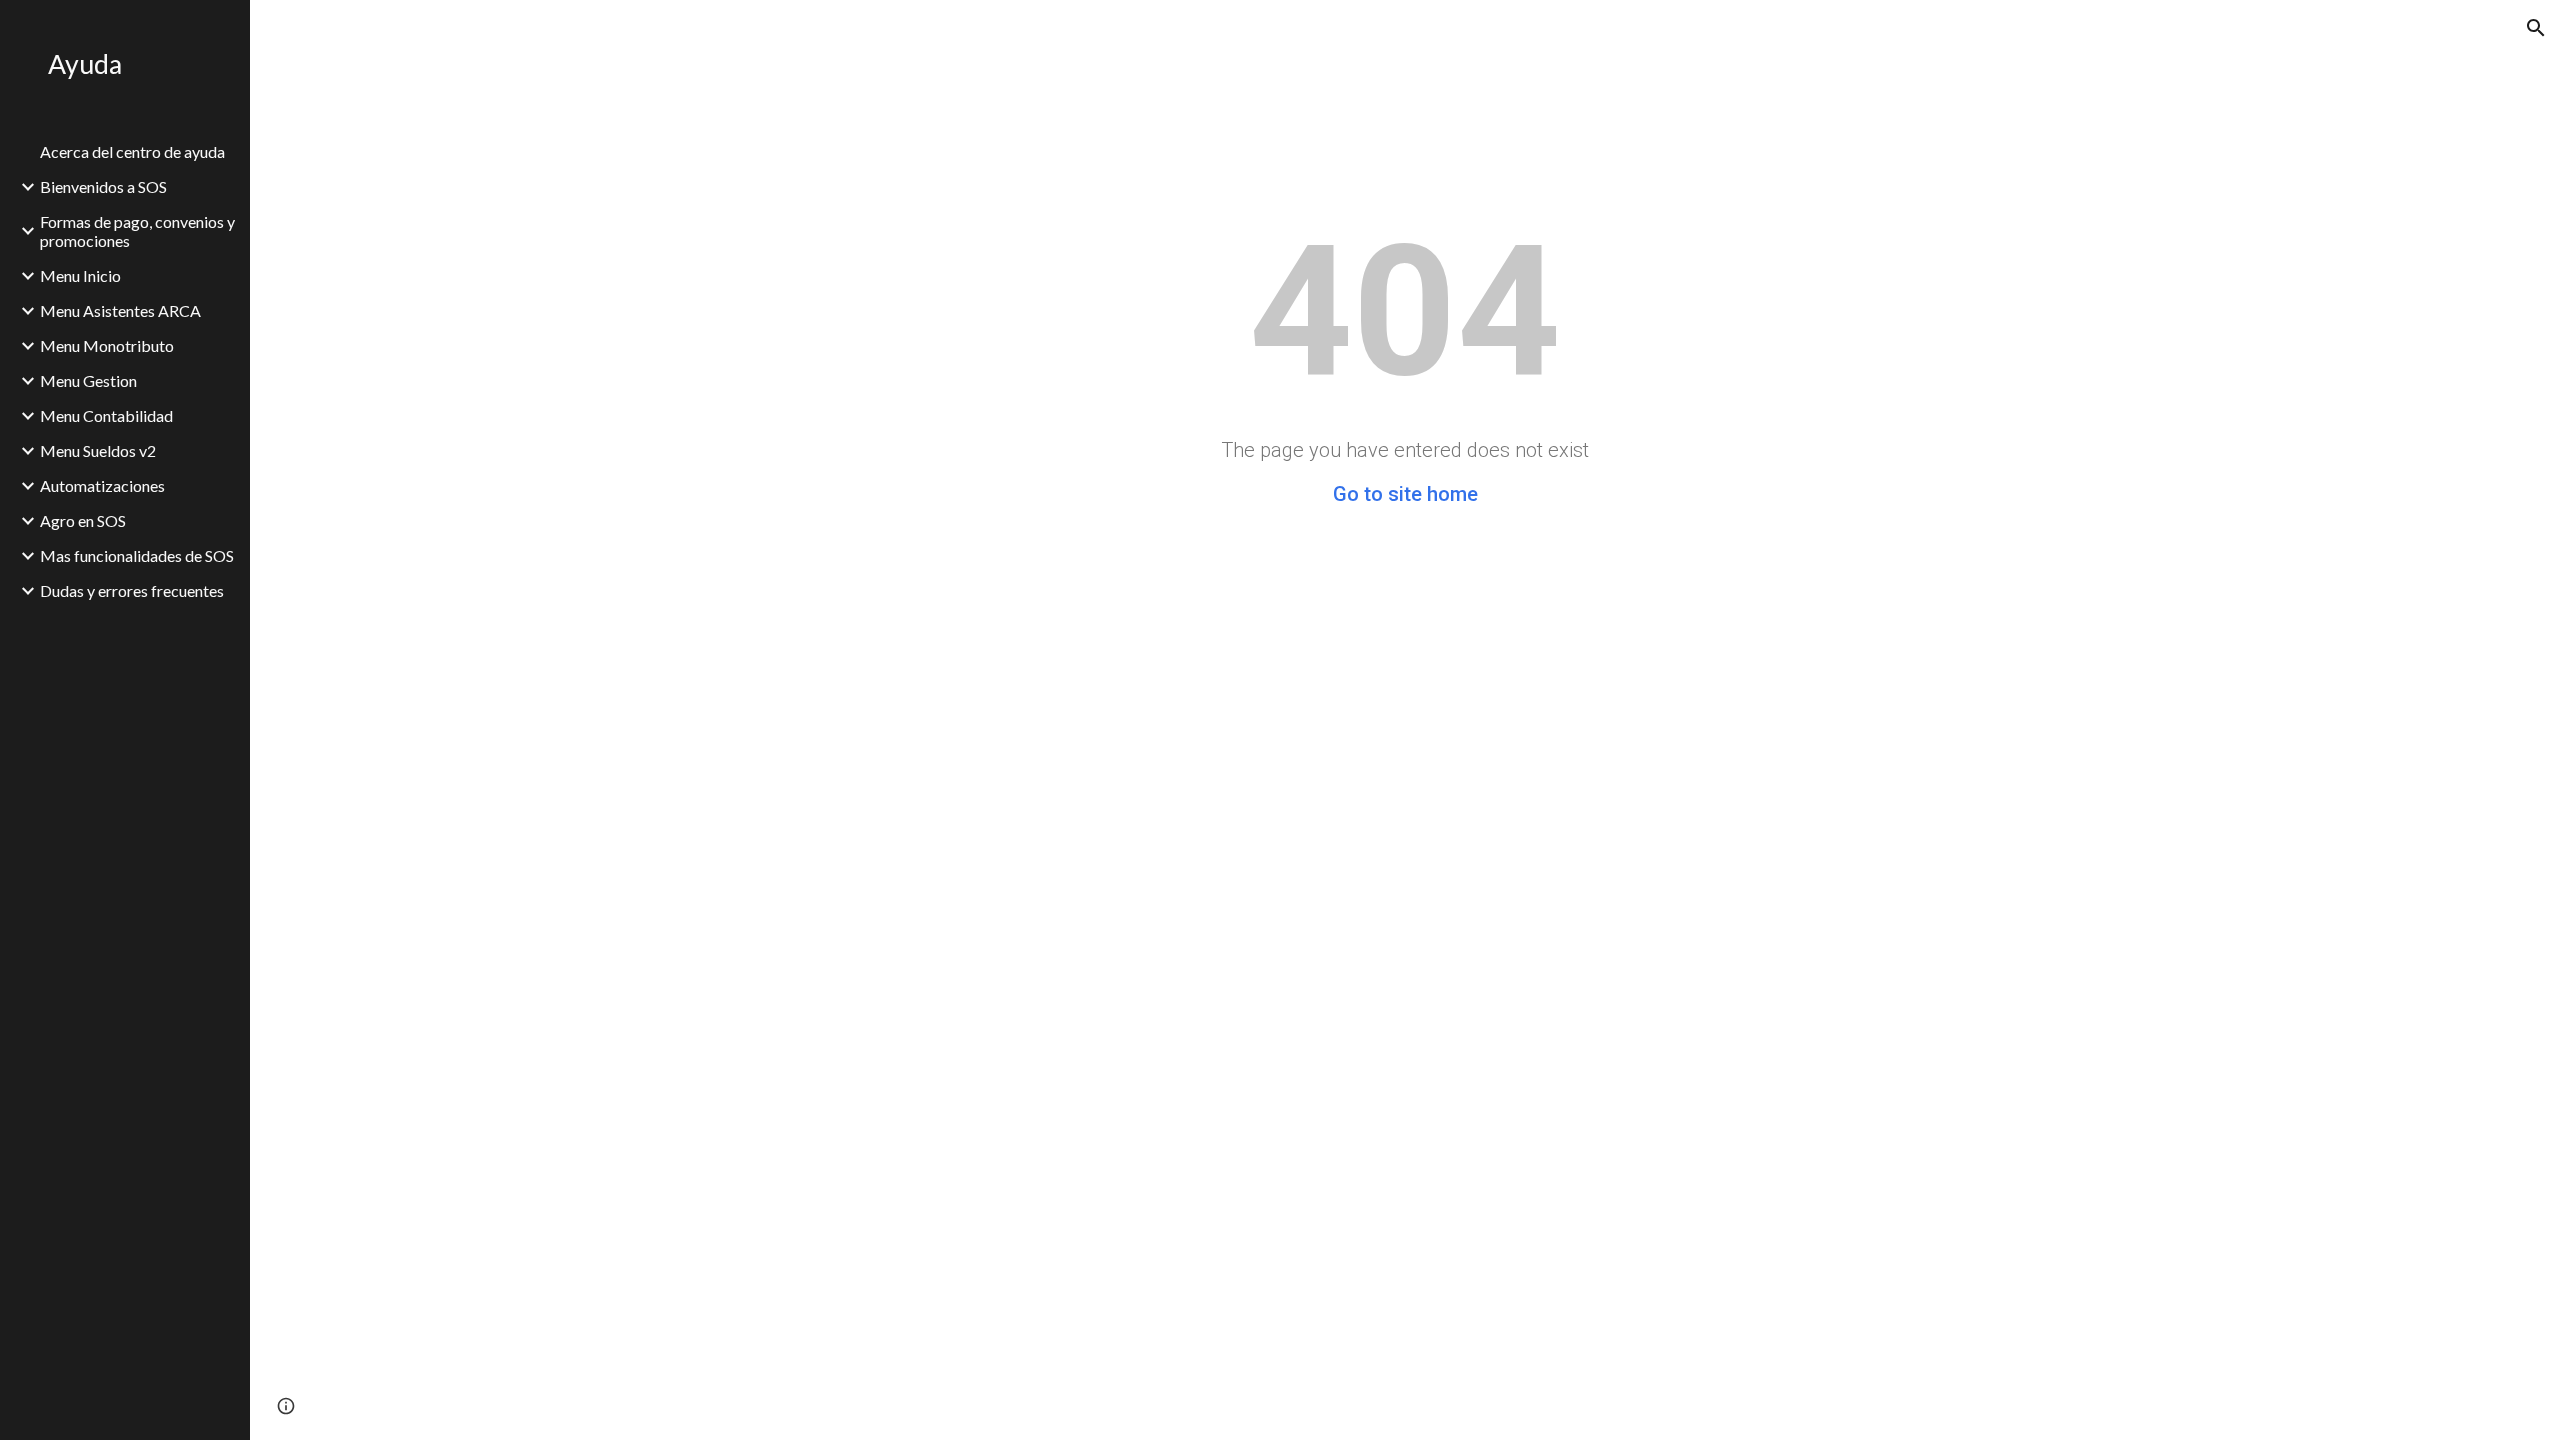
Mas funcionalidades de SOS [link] (137, 555)
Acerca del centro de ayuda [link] (132, 151)
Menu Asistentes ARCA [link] (120, 310)
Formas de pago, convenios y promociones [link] (137, 231)
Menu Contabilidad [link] (106, 415)
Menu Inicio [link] (80, 275)
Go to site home (1405, 494)
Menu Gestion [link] (88, 380)
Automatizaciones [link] (102, 485)
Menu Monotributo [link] (107, 345)
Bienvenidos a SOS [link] (103, 186)
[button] (2536, 28)
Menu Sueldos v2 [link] (98, 450)
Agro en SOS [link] (83, 520)
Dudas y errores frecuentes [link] (132, 590)
